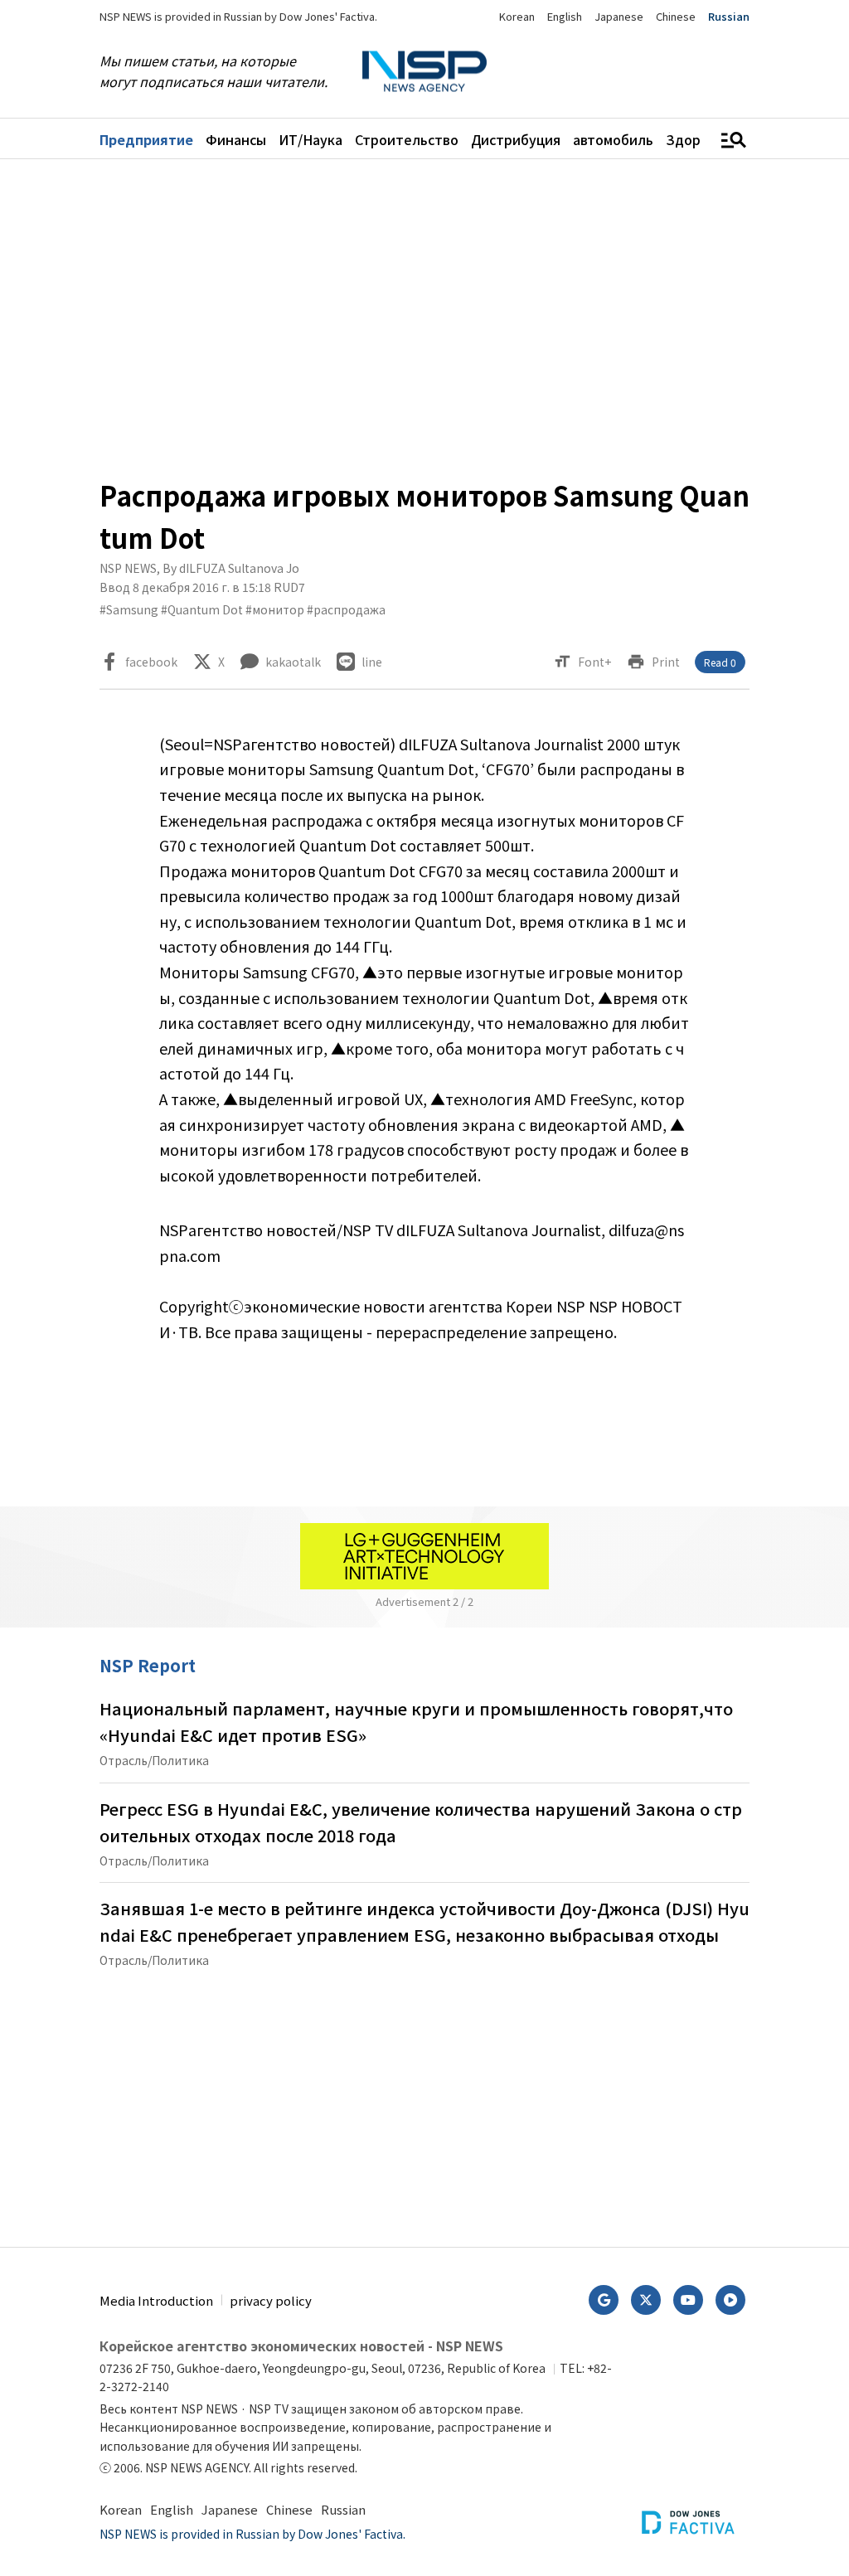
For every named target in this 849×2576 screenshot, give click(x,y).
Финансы (236, 139)
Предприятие (146, 139)
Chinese (676, 16)
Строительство (407, 139)
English (565, 16)
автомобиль (613, 139)
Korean (517, 16)
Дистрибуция (516, 139)
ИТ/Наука (310, 139)
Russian (729, 16)
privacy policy (271, 2300)
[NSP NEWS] (424, 72)
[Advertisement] (424, 317)
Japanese (619, 16)
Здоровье (699, 139)
